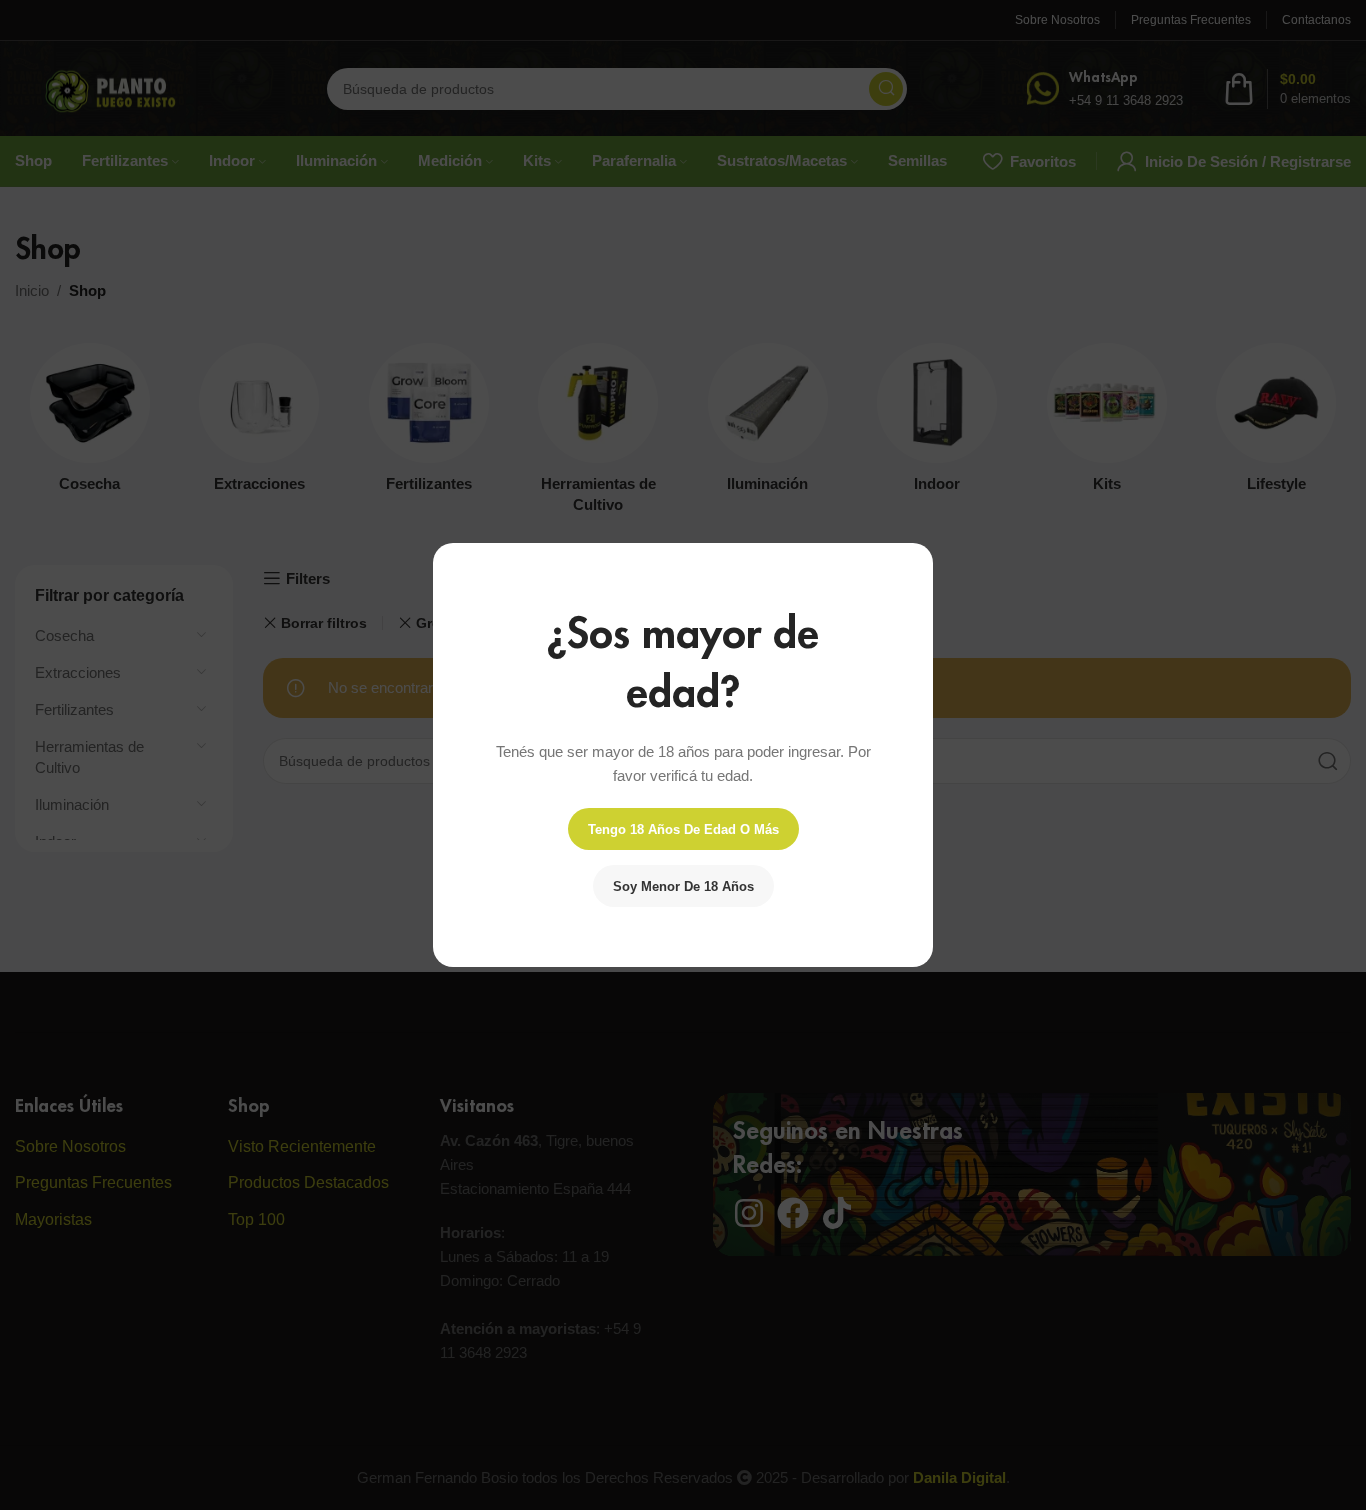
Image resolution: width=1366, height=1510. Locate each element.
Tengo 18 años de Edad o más (683, 829)
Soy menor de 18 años (683, 886)
